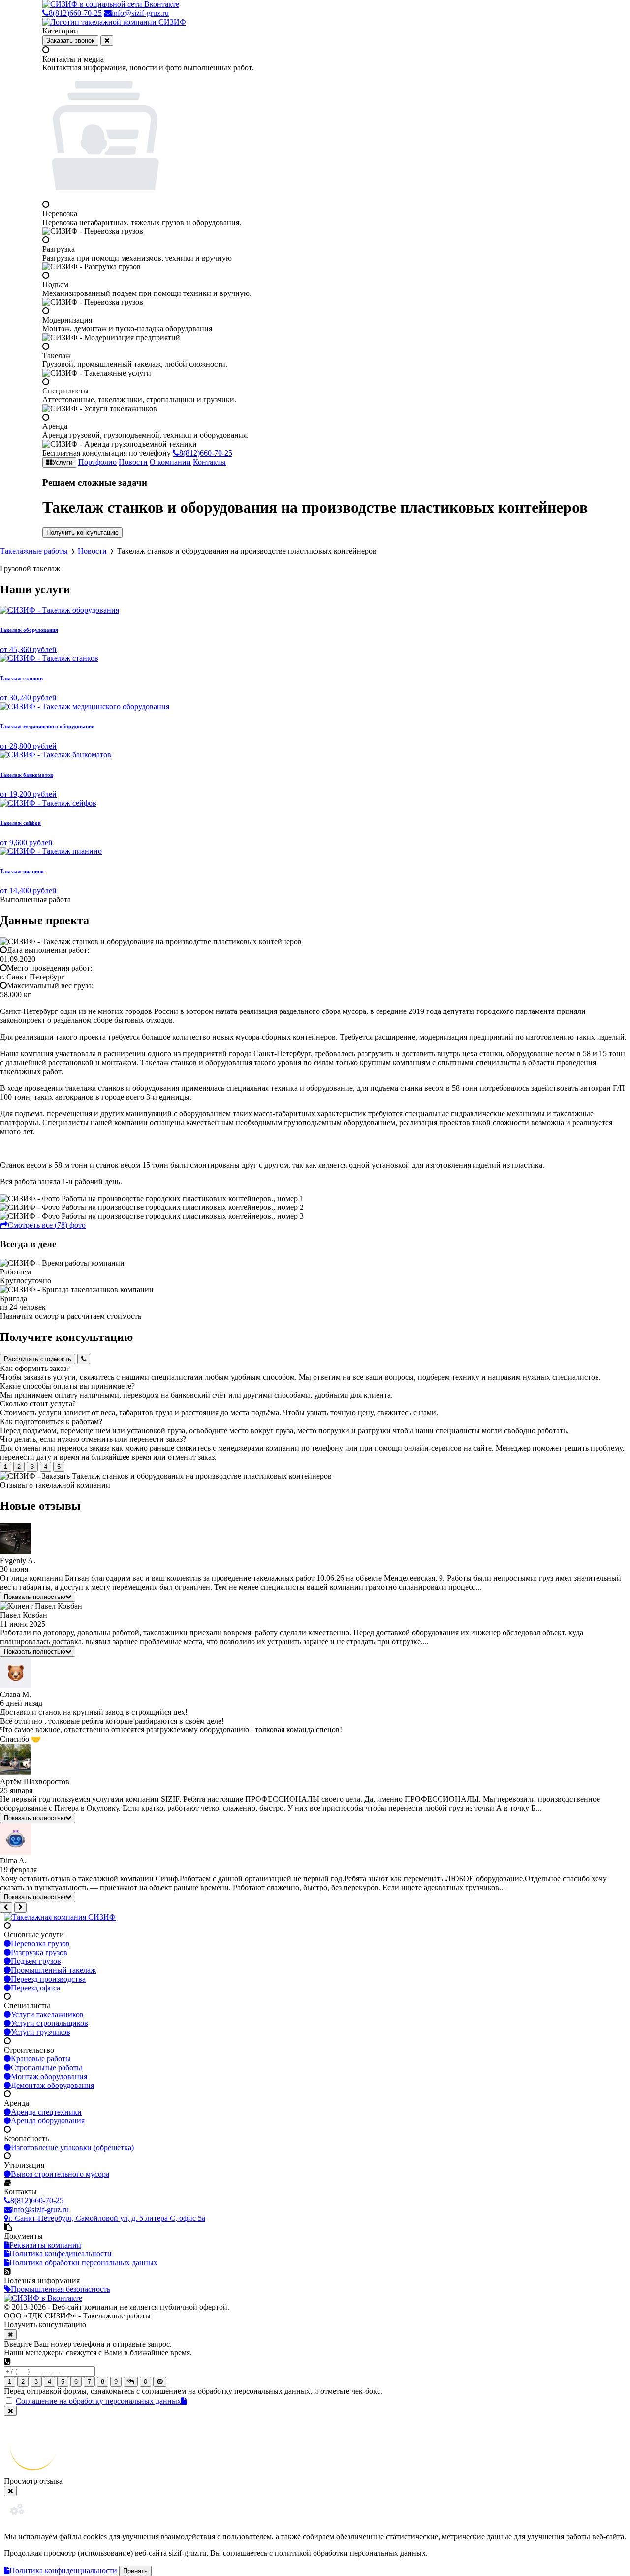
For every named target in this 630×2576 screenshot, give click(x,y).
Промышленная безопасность (61, 2289)
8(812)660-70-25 (75, 13)
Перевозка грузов (40, 1943)
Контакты (209, 462)
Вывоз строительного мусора (60, 2174)
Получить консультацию (82, 533)
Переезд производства (48, 1979)
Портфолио (97, 462)
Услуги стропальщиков (49, 2023)
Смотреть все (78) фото (47, 1225)
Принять (135, 2571)
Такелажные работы (34, 551)
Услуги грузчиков (41, 2032)
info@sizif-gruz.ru (140, 13)
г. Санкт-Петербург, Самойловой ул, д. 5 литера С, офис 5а (107, 2218)
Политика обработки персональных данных (83, 2263)
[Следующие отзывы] (20, 1908)
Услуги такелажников (47, 2014)
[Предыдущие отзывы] (6, 1908)
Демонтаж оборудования (52, 2085)
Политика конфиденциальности (63, 2570)
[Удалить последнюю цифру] (160, 2382)
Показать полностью (35, 1597)
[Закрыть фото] (10, 2411)
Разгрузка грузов (39, 1952)
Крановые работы (41, 2059)
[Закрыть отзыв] (10, 2491)
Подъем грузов (36, 1961)
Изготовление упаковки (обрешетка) (72, 2147)
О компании (170, 462)
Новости (133, 462)
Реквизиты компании (45, 2245)
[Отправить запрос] (131, 2382)
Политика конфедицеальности (61, 2254)
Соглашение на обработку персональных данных (98, 2401)
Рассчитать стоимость (38, 1359)
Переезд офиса (35, 1988)
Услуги (62, 463)
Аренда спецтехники (46, 2112)
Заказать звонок (70, 41)
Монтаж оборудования (49, 2076)
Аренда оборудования (48, 2121)
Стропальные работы (47, 2068)
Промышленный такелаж (53, 1970)
